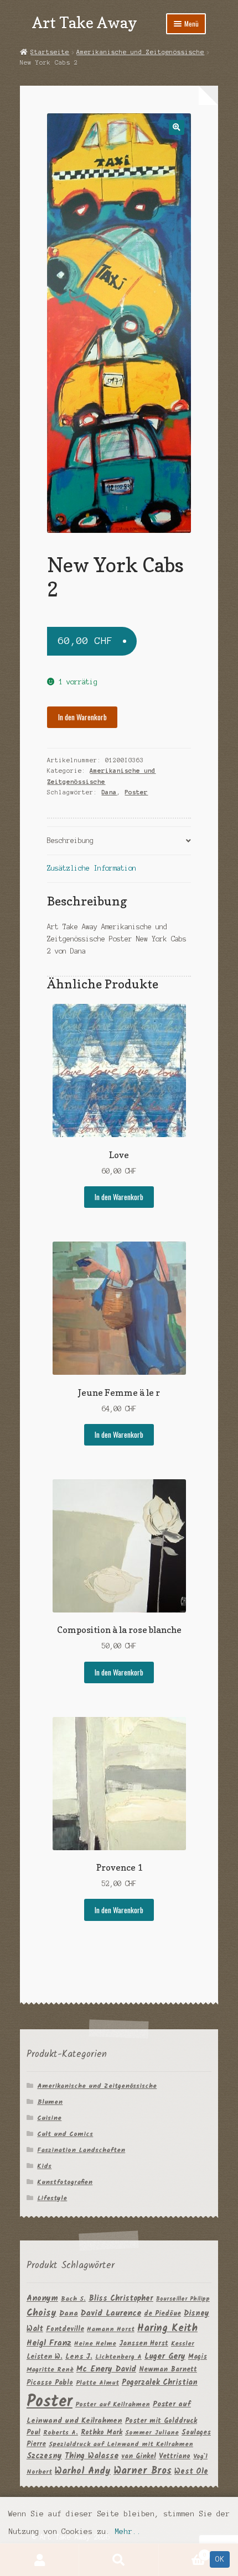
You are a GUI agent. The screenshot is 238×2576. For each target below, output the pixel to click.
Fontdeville (65, 2329)
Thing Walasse (92, 2456)
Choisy (42, 2313)
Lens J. (79, 2357)
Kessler (183, 2344)
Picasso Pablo (50, 2383)
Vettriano (175, 2456)
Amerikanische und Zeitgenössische (140, 52)
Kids (44, 2166)
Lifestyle (52, 2198)
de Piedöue (162, 2314)
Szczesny (44, 2456)
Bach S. (73, 2299)
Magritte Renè (50, 2370)
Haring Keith (167, 2329)
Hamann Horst (111, 2329)
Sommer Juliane (152, 2433)
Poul (33, 2433)
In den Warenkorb (82, 717)
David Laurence (111, 2313)
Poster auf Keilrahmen (113, 2404)
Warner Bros (143, 2471)
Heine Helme (95, 2344)
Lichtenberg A (118, 2357)
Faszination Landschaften (81, 2150)
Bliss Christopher (121, 2298)
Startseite (50, 52)
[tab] (119, 841)
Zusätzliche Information (92, 868)
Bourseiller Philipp (183, 2299)
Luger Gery (165, 2357)
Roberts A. (61, 2433)
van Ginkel (139, 2456)
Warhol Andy (83, 2471)
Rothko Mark (102, 2433)
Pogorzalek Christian (160, 2383)
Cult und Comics (65, 2134)
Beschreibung (70, 841)
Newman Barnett (168, 2370)
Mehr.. (128, 2532)
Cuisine (49, 2118)
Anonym (42, 2299)
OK (220, 2559)
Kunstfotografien (65, 2182)
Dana (109, 792)
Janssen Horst (144, 2344)
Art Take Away (85, 22)
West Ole (191, 2472)
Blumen (50, 2102)
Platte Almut (97, 2383)
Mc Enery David (106, 2370)
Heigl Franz (49, 2343)
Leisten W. (45, 2357)
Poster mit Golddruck (161, 2421)
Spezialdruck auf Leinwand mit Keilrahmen (121, 2444)
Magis (198, 2357)
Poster (136, 792)
